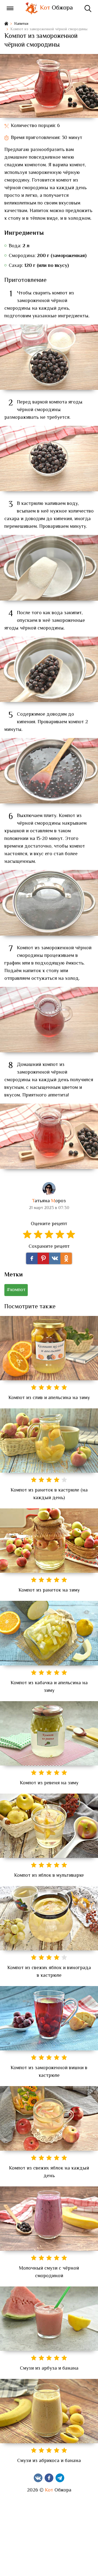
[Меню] (10, 8)
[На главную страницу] (6, 24)
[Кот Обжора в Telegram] (60, 2478)
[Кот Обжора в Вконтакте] (38, 2478)
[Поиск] (88, 8)
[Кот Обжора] (31, 8)
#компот (16, 1290)
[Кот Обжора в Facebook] (49, 2478)
